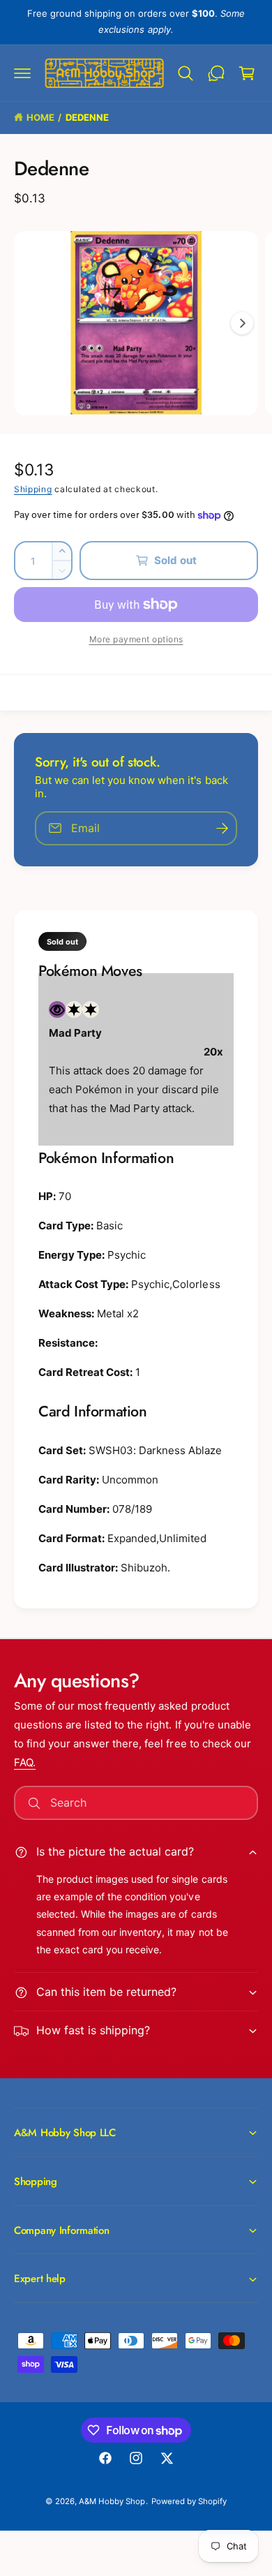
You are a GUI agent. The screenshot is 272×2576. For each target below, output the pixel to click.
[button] (22, 73)
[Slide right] (242, 323)
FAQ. (25, 1762)
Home (40, 117)
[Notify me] (222, 828)
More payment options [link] (136, 639)
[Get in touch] (216, 73)
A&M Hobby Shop (112, 2501)
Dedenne (87, 117)
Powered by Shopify (189, 2501)
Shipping (33, 489)
